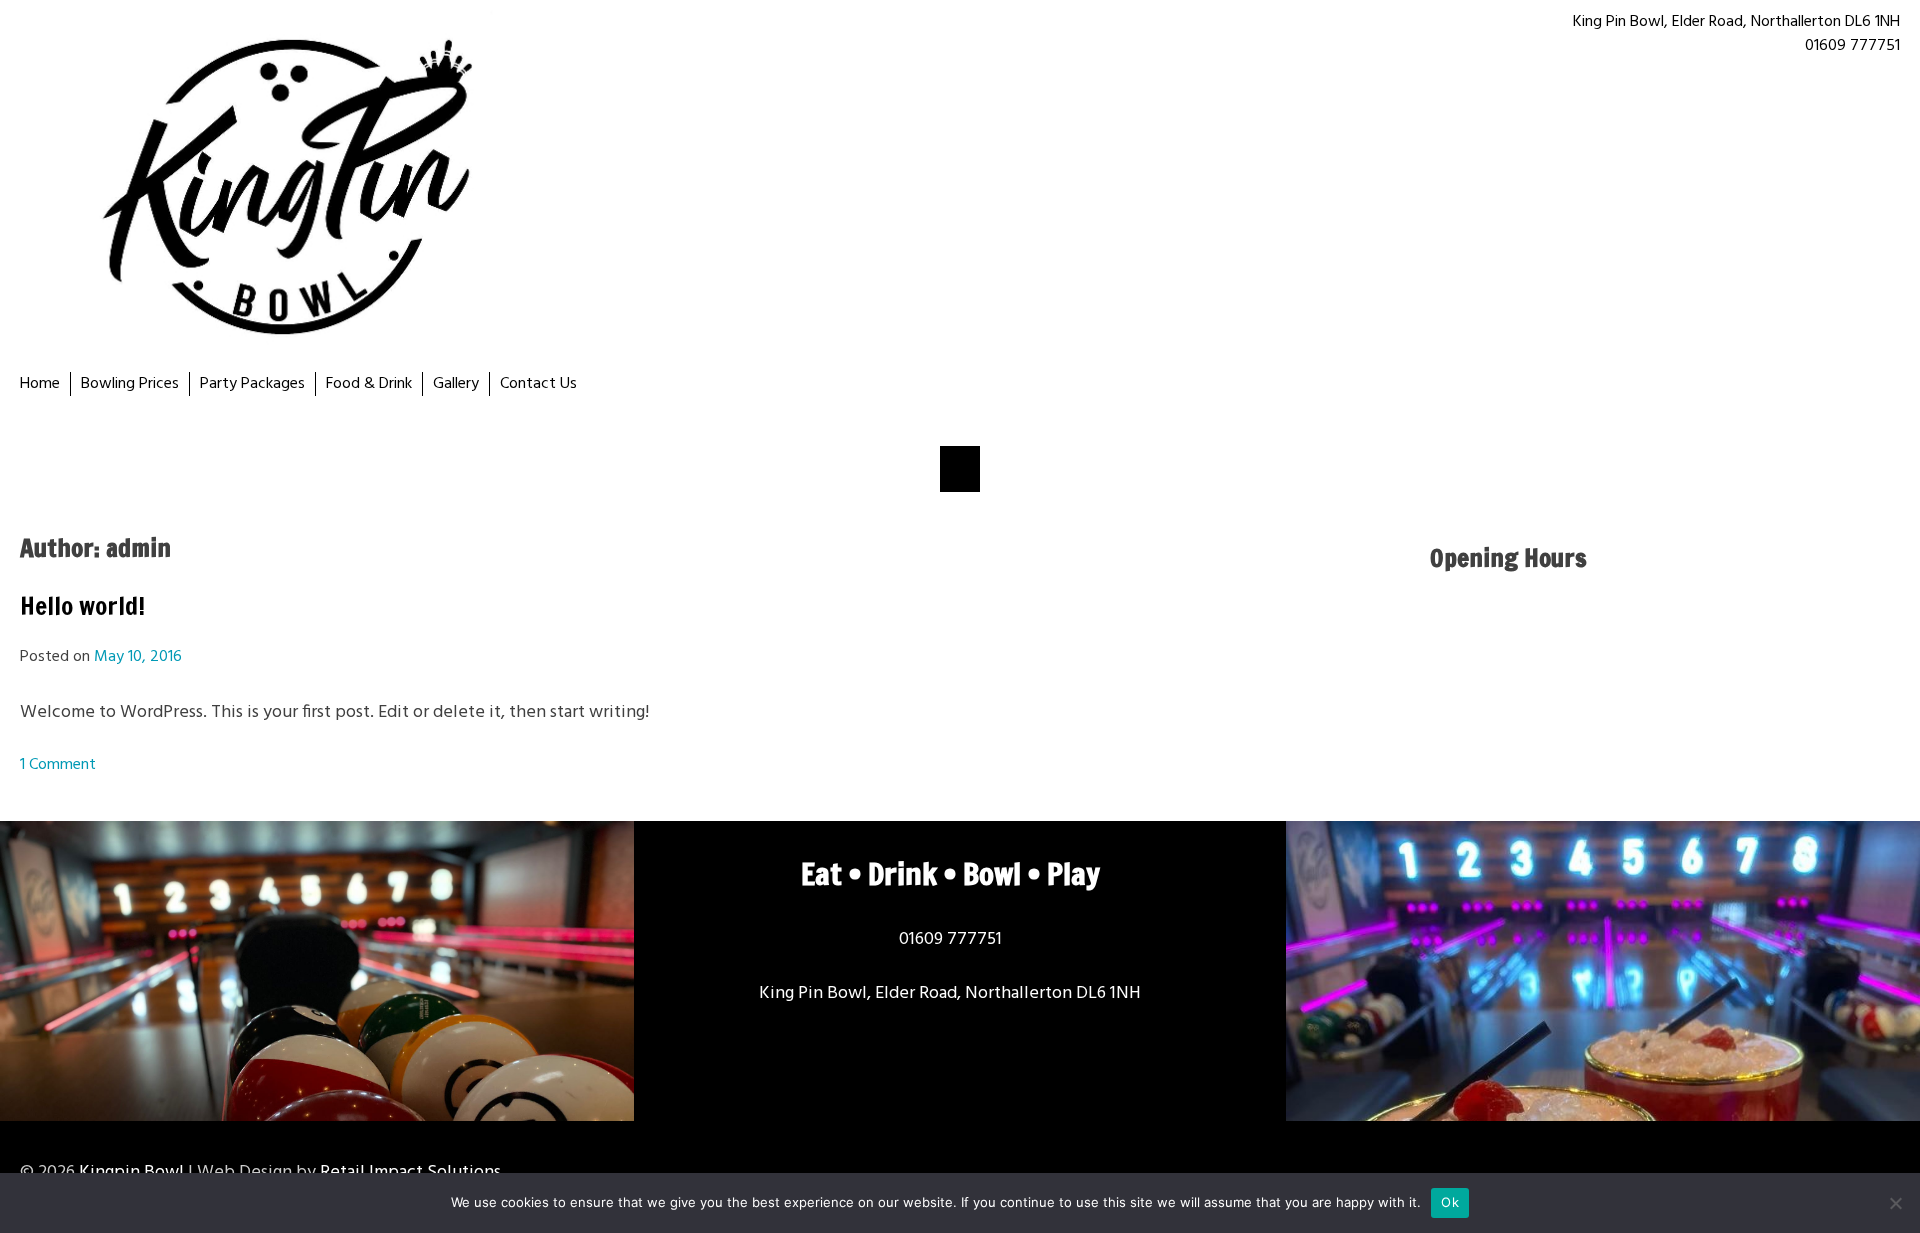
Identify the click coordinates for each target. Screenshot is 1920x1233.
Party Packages (252, 384)
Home (40, 384)
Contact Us (538, 384)
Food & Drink (369, 384)
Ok (1450, 1202)
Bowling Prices (130, 384)
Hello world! (82, 605)
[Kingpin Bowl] (490, 186)
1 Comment (58, 765)
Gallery (456, 384)
